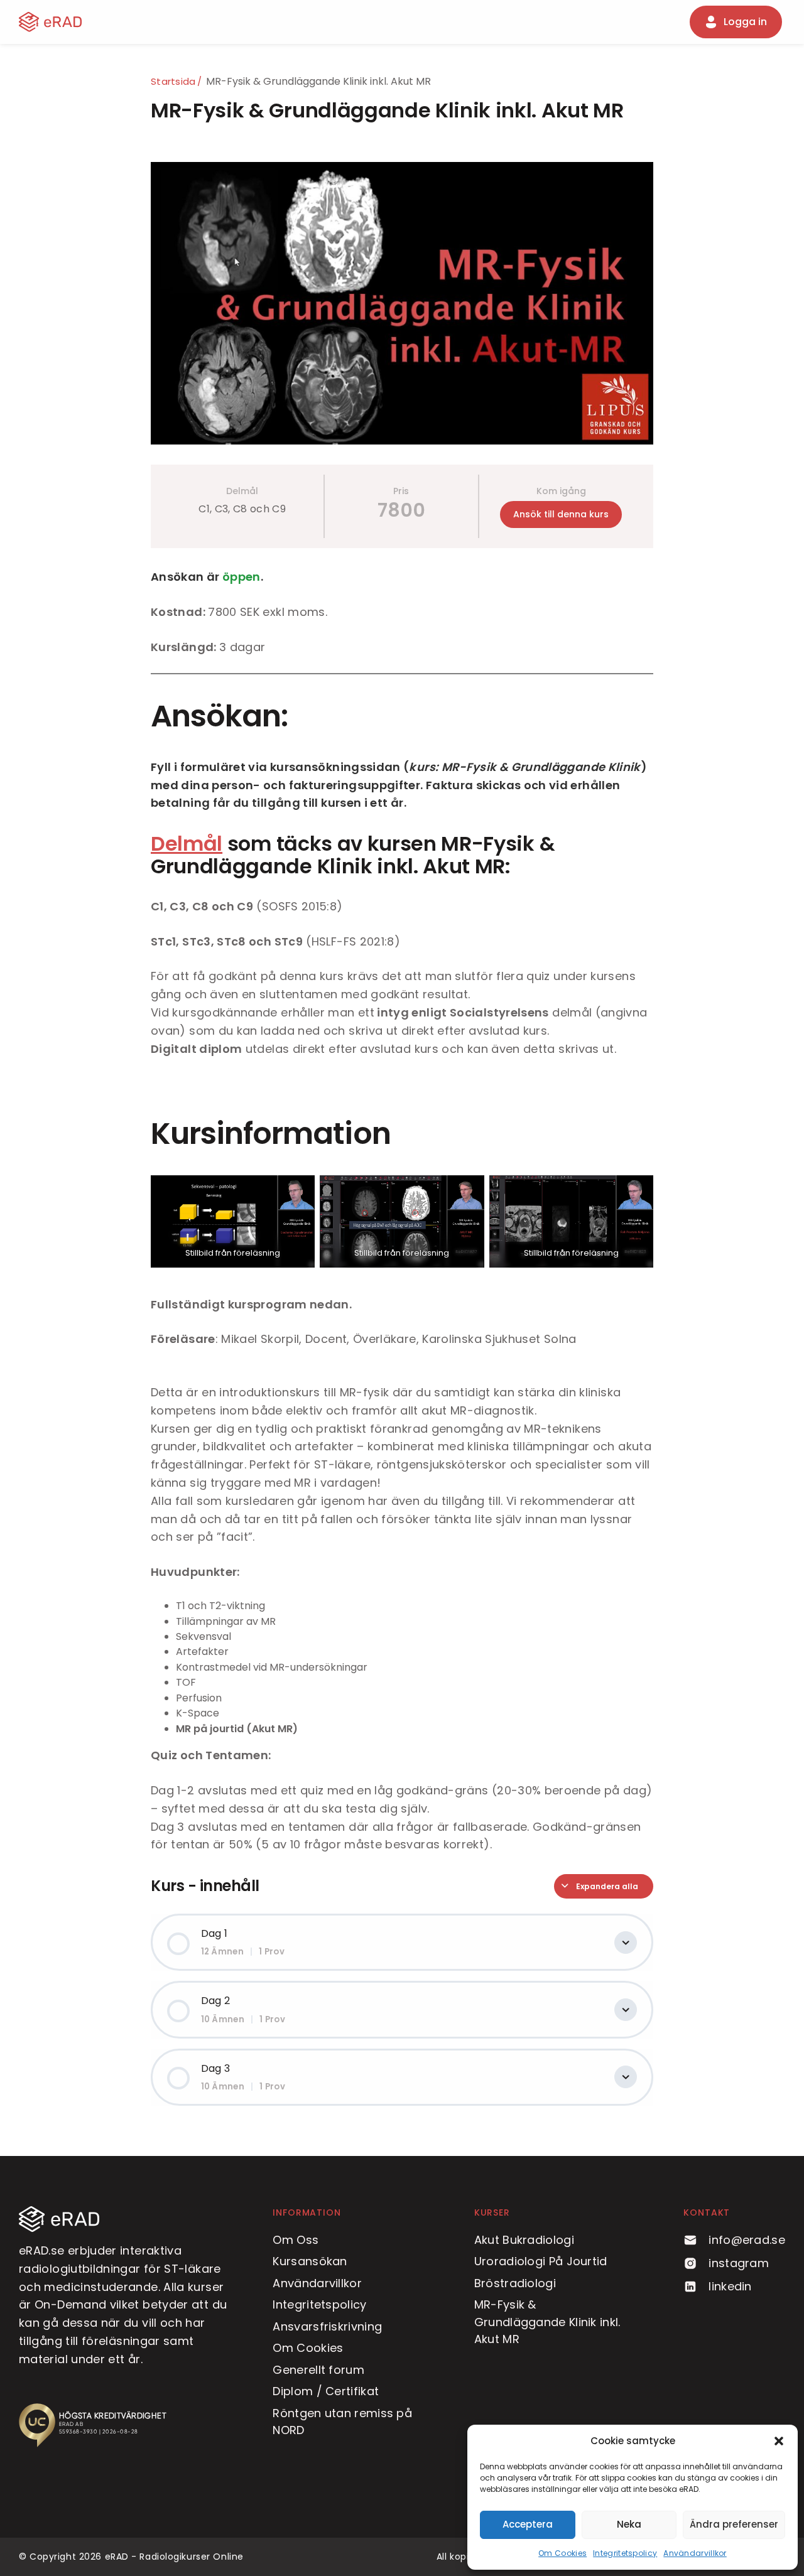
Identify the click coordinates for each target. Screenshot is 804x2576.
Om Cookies (562, 2553)
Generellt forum (318, 2370)
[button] (779, 2441)
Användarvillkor (695, 2553)
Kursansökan (310, 2261)
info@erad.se (747, 2240)
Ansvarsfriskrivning (327, 2326)
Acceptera (528, 2524)
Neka (629, 2524)
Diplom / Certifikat (326, 2391)
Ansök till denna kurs (561, 514)
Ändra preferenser (734, 2524)
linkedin (730, 2286)
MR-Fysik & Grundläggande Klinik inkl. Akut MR (547, 2322)
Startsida (173, 82)
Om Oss (296, 2240)
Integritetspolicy (625, 2553)
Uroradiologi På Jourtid (541, 2261)
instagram (739, 2263)
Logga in (745, 22)
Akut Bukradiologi (524, 2240)
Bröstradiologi (515, 2283)
